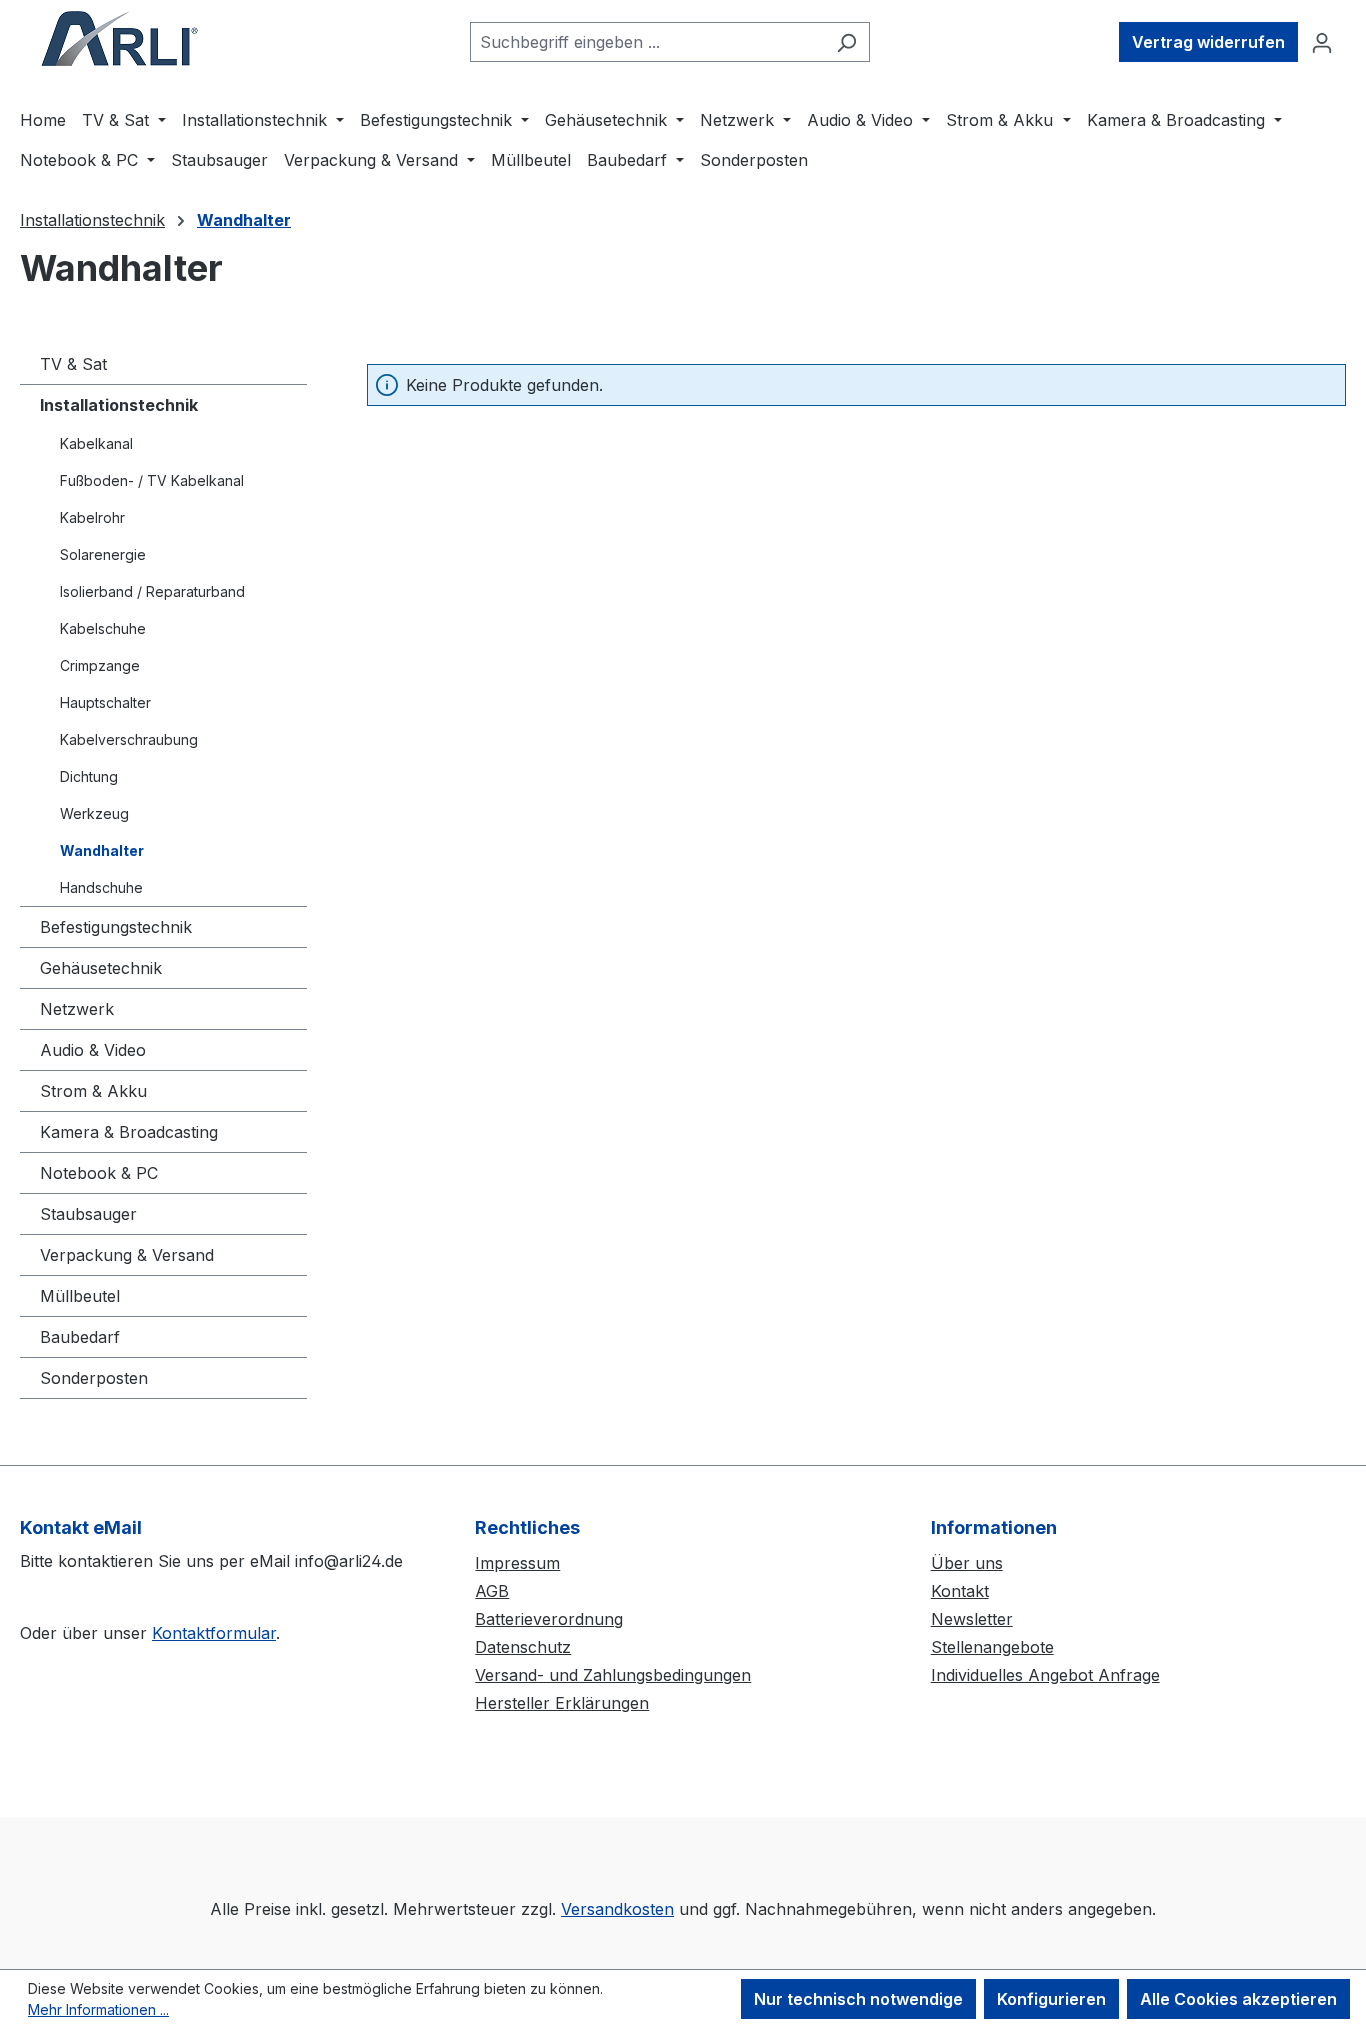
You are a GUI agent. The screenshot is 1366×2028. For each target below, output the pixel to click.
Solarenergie (103, 554)
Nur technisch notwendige (858, 1999)
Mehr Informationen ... (98, 2009)
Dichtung (89, 776)
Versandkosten (617, 1909)
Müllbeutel (80, 1296)
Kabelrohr (92, 517)
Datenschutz (523, 1647)
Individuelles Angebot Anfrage (1045, 1675)
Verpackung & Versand (127, 1255)
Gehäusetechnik (101, 968)
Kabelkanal (96, 443)
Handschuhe (101, 887)
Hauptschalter (105, 702)
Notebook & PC (99, 1173)
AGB (492, 1591)
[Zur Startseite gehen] (120, 38)
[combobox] (647, 42)
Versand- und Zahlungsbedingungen (613, 1675)
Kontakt (960, 1591)
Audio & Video (93, 1050)
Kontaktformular (214, 1633)
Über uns (967, 1563)
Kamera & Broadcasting (129, 1132)
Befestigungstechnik (116, 927)
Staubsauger (88, 1214)
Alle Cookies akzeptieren (1238, 1999)
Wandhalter (102, 850)
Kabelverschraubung (129, 739)
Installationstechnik (119, 405)
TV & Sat (73, 364)
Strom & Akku (93, 1091)
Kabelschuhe (103, 628)
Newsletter (972, 1619)
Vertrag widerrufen (1208, 42)
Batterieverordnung (549, 1619)
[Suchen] (846, 42)
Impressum (517, 1563)
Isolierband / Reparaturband (152, 591)
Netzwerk (77, 1009)
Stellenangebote (992, 1647)
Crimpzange (100, 665)
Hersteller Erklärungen (562, 1703)
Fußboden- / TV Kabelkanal (152, 480)
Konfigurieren (1051, 1999)
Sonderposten (94, 1378)
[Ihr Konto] (1322, 42)
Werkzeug (94, 813)
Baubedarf (80, 1337)
